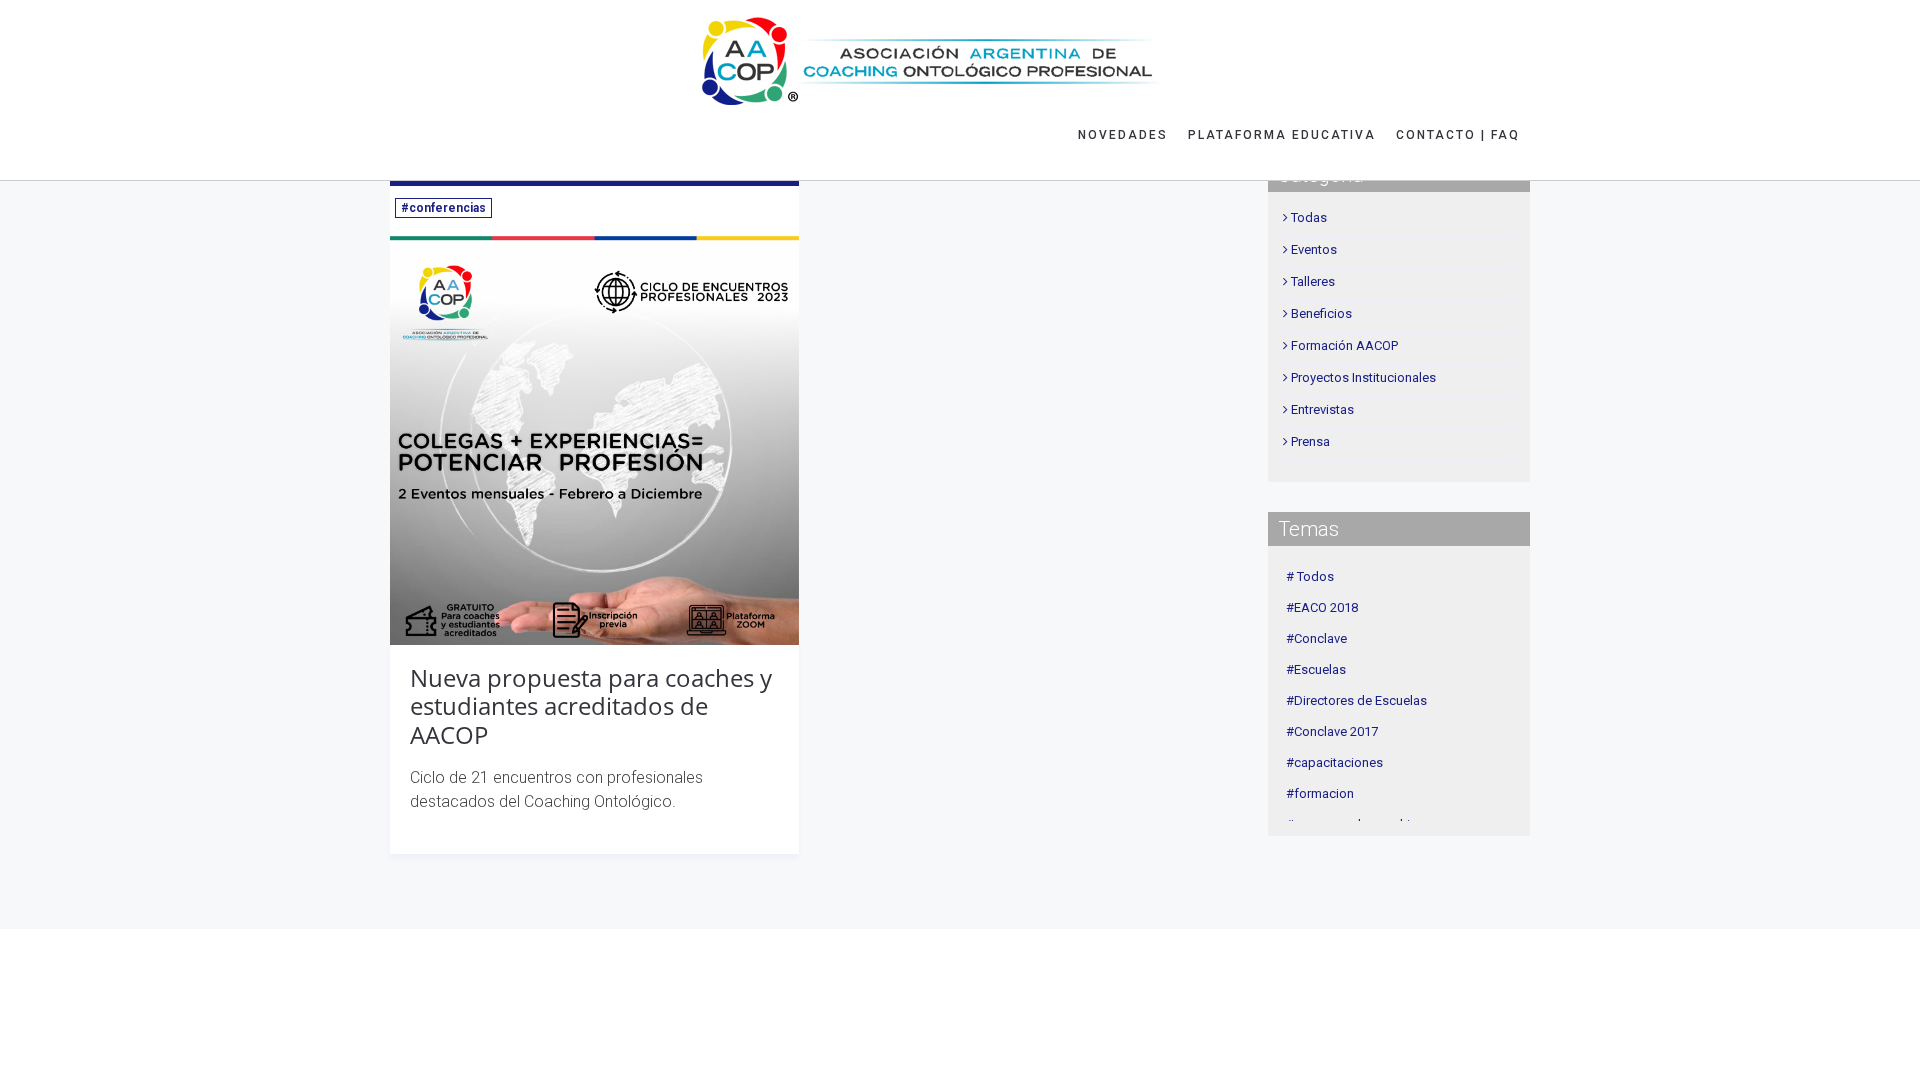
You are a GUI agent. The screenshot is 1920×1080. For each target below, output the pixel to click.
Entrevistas (1322, 409)
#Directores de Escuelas (1356, 700)
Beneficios (1321, 313)
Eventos (1314, 249)
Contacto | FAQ (1458, 135)
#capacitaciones (1334, 762)
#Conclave (1316, 638)
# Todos (1310, 576)
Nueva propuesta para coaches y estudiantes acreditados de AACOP (591, 706)
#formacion (1320, 793)
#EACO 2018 (1322, 607)
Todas (1309, 217)
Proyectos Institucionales (1363, 377)
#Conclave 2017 (1332, 731)
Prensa (1310, 441)
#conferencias (443, 208)
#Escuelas (1316, 669)
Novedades (1123, 135)
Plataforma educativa (1282, 135)
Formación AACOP (1344, 345)
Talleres (1313, 281)
